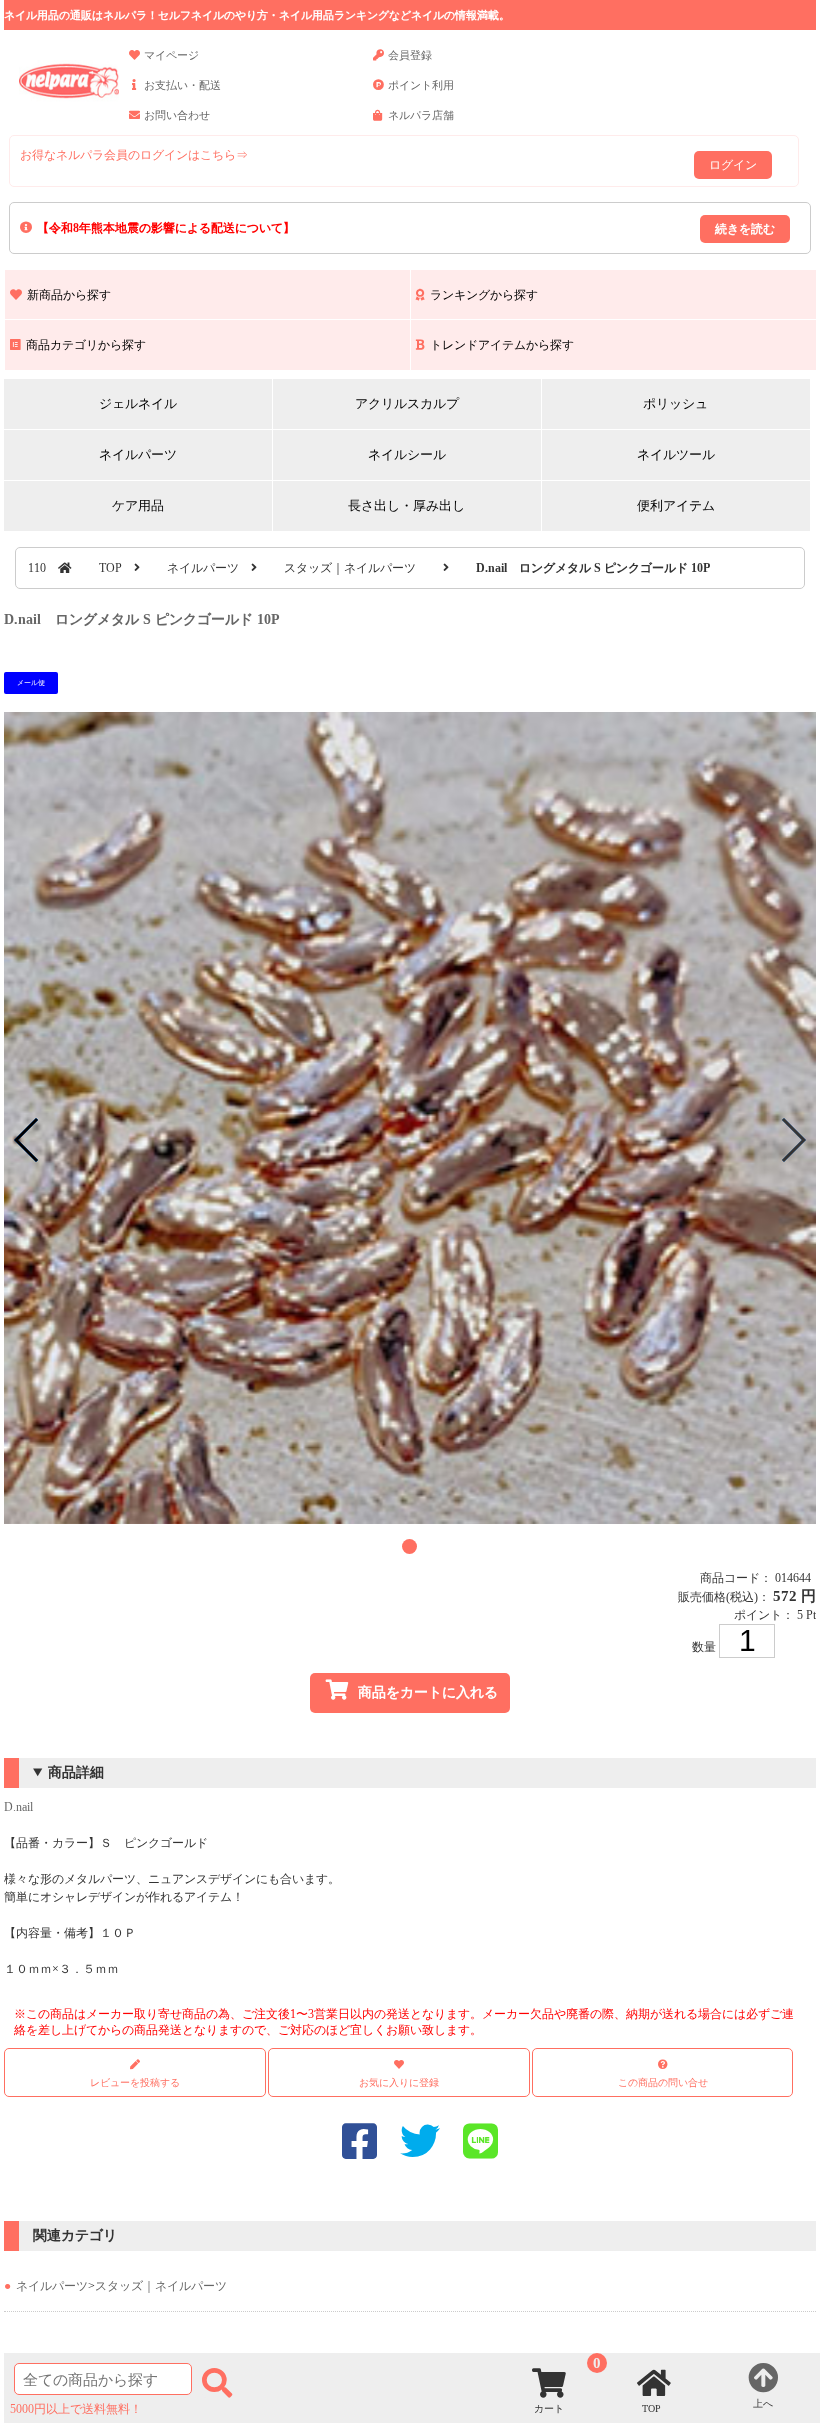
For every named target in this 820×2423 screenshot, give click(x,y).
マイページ (171, 55)
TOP (110, 568)
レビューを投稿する (135, 2082)
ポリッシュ (675, 403)
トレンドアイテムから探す (502, 345)
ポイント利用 (421, 85)
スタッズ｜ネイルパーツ (350, 568)
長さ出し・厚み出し (406, 505)
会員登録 (410, 55)
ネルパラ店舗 (421, 115)
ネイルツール (676, 454)
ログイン (733, 165)
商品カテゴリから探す (86, 345)
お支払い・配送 (182, 85)
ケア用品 (138, 505)
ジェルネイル (138, 403)
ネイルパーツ (138, 454)
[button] (409, 1546)
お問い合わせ (177, 115)
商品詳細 (76, 1772)
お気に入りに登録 (399, 2082)
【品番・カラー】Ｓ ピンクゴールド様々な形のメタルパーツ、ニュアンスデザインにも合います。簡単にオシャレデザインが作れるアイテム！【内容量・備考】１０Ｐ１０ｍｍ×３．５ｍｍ (399, 1901)
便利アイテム (676, 505)
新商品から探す (69, 295)
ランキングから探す (484, 295)
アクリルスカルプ (407, 403)
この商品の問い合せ (663, 2082)
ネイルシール (407, 454)
